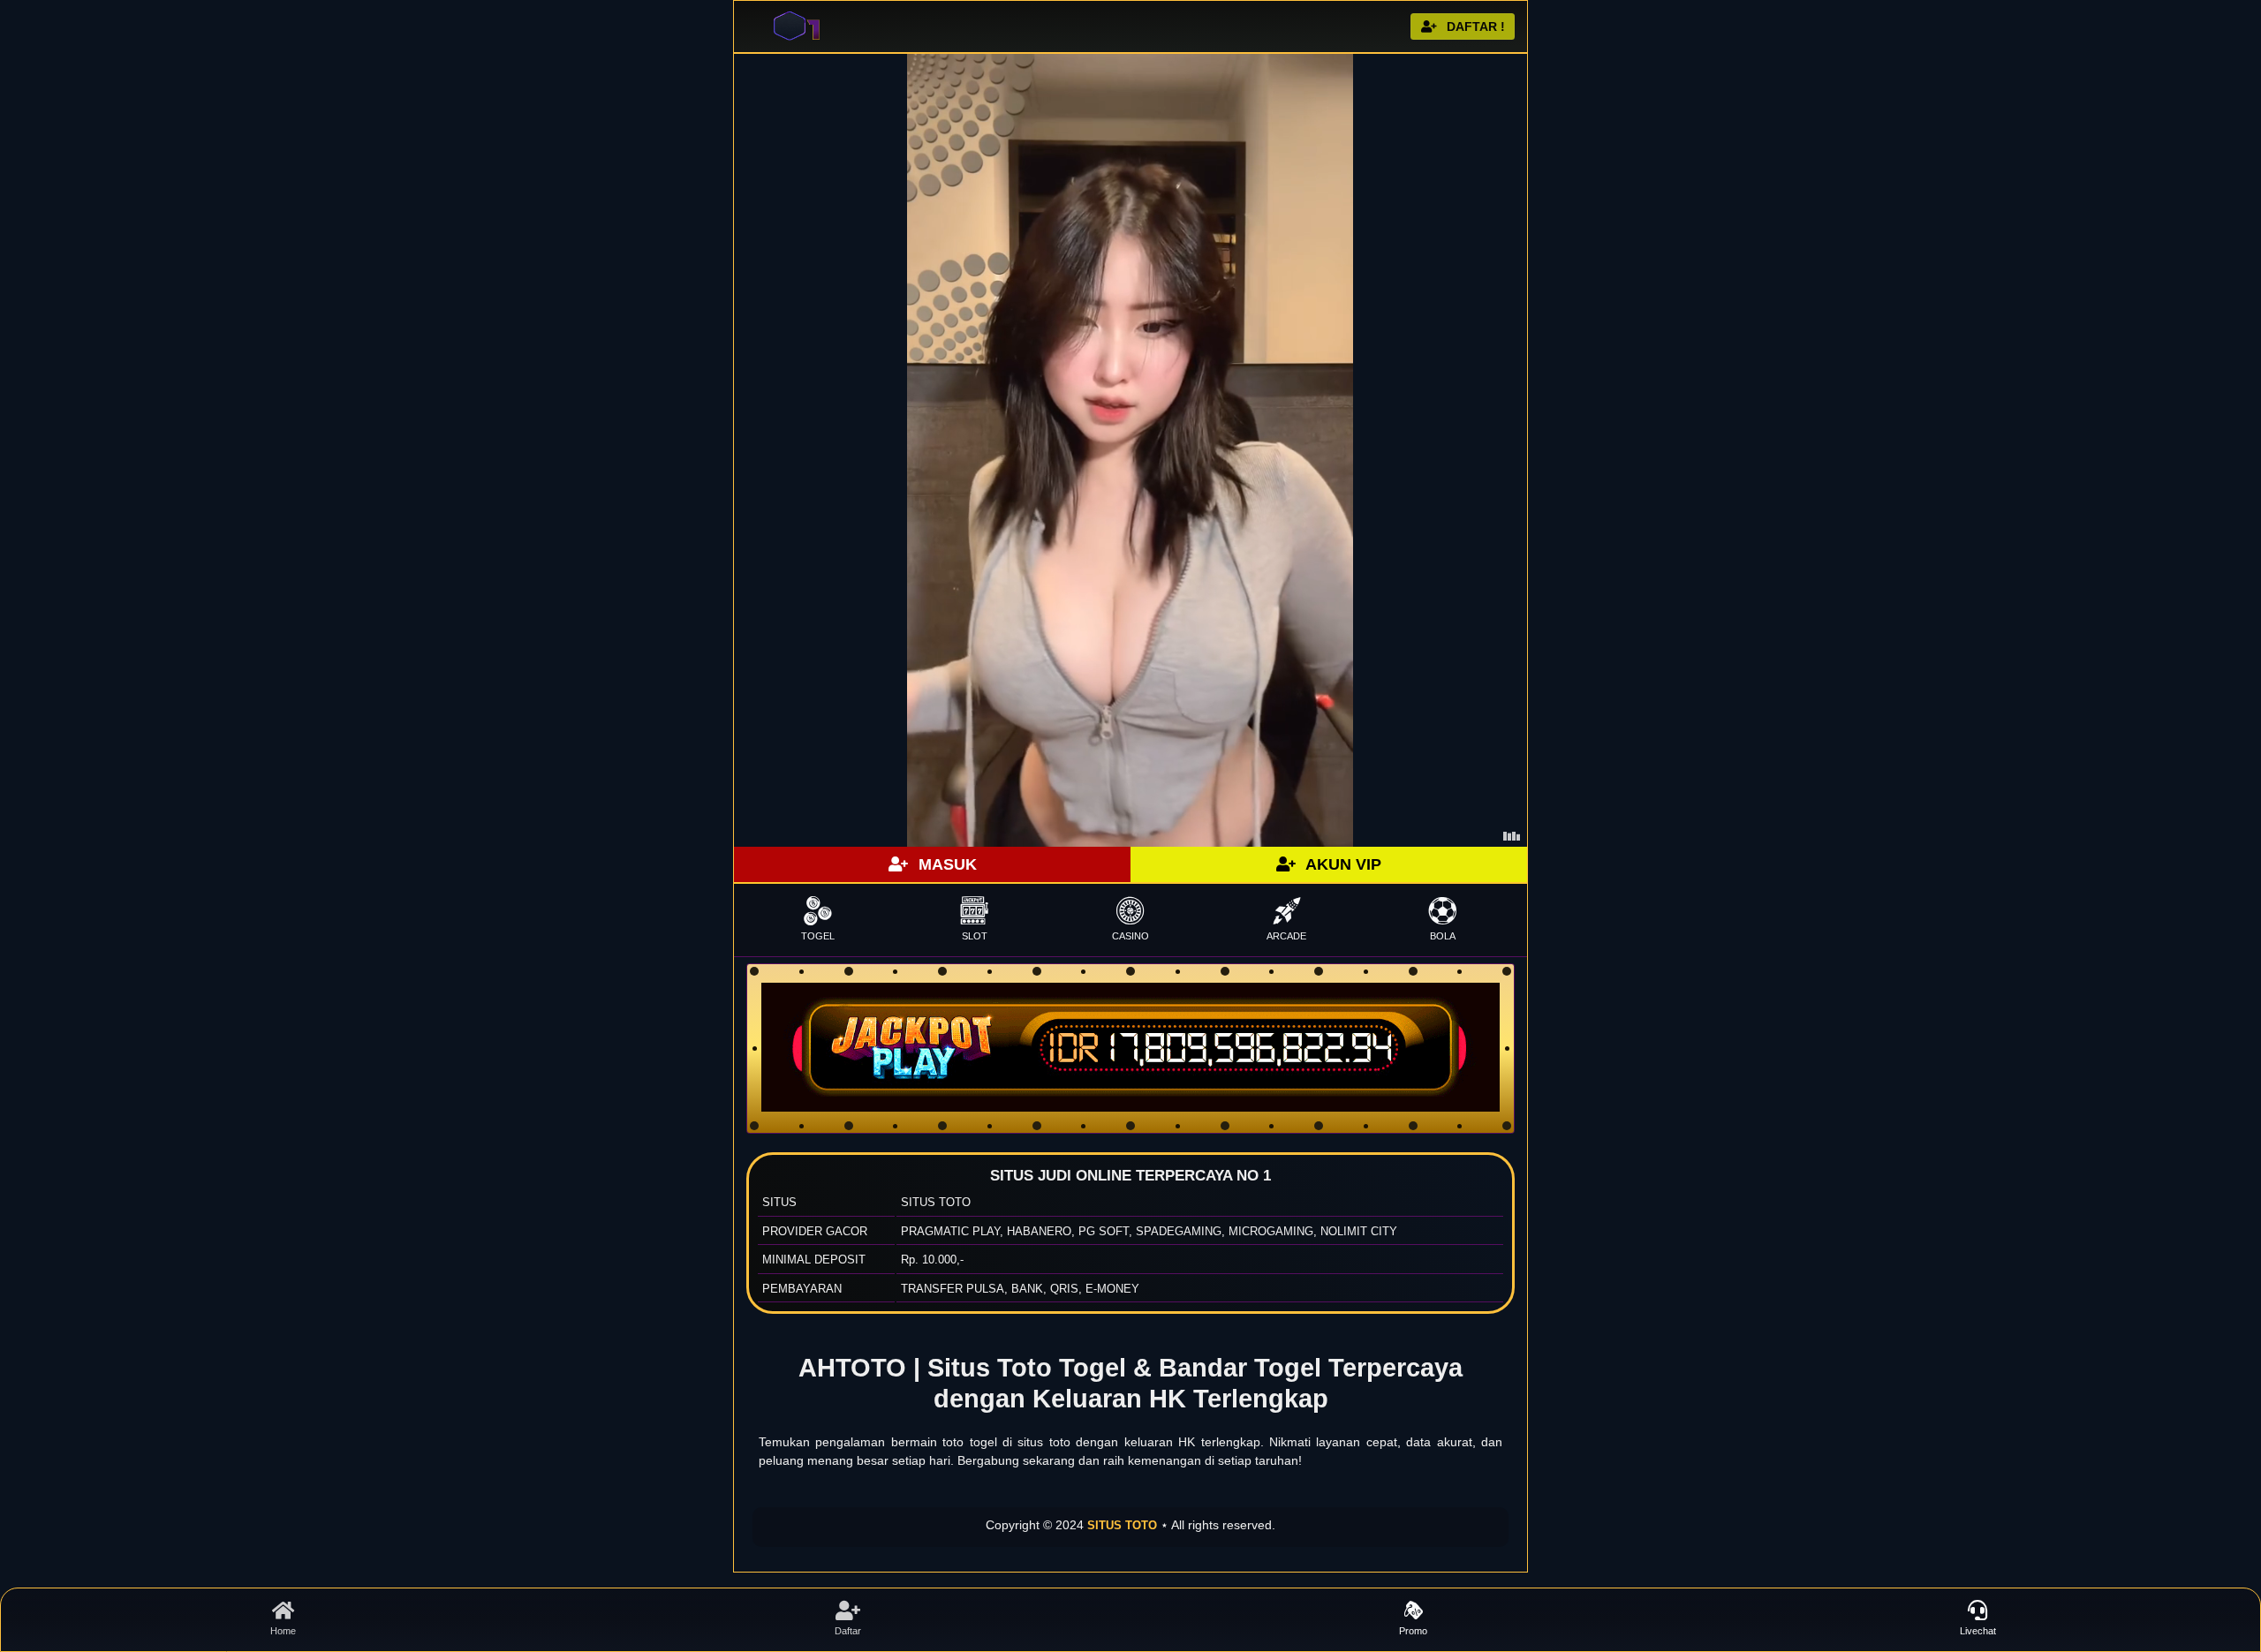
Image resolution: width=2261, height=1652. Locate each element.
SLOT (975, 936)
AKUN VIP (1342, 864)
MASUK (945, 864)
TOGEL (818, 936)
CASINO (1130, 936)
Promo (1413, 1631)
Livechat (1978, 1631)
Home (283, 1631)
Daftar (848, 1631)
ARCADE (1286, 936)
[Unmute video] (1130, 450)
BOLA (1443, 936)
